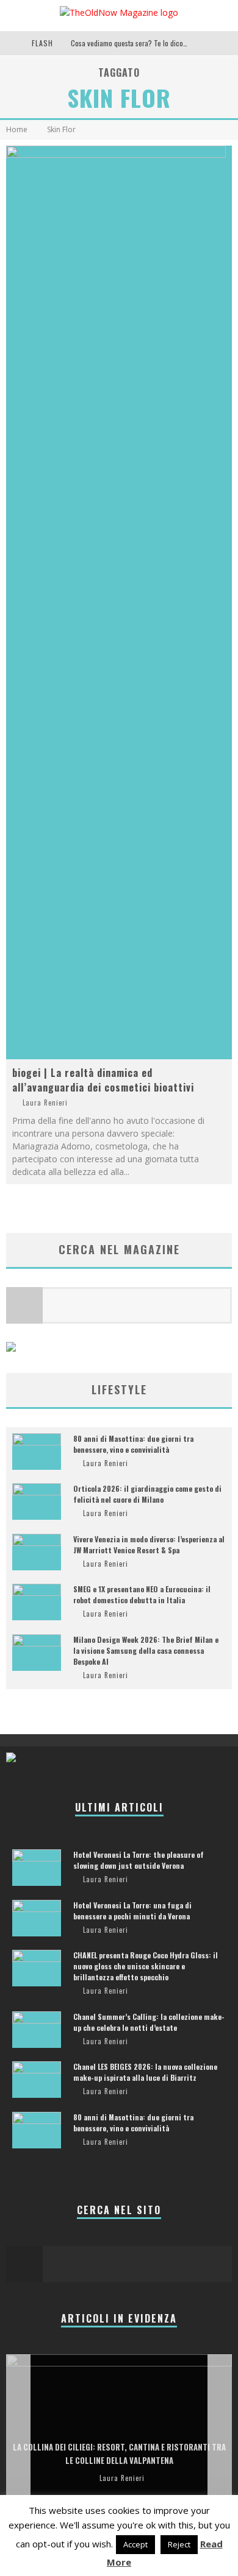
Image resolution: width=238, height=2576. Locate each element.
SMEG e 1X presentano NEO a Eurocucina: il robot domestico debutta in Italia (142, 1594)
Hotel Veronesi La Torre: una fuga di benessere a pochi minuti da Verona (132, 1911)
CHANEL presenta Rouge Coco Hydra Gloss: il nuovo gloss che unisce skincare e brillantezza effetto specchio (146, 1966)
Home (17, 129)
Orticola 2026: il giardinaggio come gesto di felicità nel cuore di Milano (147, 1494)
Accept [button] (135, 2544)
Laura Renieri (45, 1103)
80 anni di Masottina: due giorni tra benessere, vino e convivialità (133, 1444)
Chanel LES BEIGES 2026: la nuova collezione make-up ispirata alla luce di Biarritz (145, 2072)
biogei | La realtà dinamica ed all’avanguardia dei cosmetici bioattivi (103, 1080)
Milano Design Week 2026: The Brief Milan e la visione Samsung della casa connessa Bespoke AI (146, 1650)
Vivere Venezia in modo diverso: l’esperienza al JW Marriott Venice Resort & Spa (149, 1544)
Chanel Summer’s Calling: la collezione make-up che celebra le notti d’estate (149, 2022)
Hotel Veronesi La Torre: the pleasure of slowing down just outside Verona (139, 1860)
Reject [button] (179, 2544)
